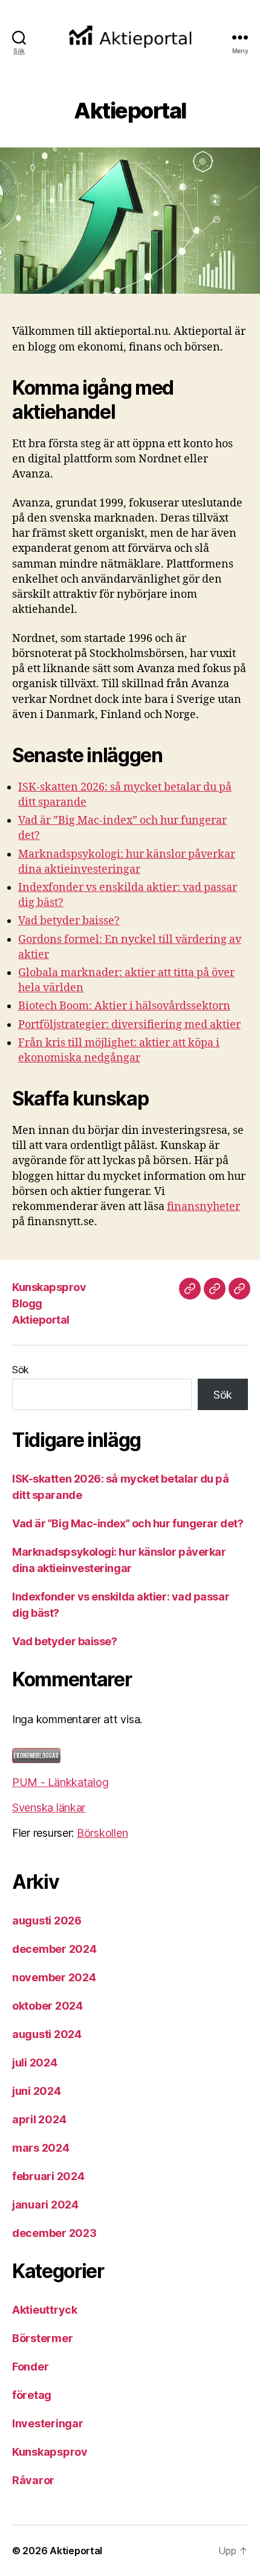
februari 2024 (48, 2176)
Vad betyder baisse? (69, 921)
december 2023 (54, 2233)
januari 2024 (45, 2205)
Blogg (27, 1303)
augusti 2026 (47, 1921)
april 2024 (39, 2119)
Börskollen (102, 1833)
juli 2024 (35, 2063)
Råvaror (33, 2480)
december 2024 (54, 1949)
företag (32, 2395)
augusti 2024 (47, 2034)
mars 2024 (41, 2148)
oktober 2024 (47, 2006)
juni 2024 (37, 2091)
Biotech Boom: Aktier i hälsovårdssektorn (124, 1006)
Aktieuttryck (45, 2310)
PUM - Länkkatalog (60, 1782)
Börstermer (42, 2338)
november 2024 (54, 1977)
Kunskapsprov (49, 1287)
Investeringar (48, 2423)
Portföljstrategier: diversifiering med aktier (129, 1025)
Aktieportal (41, 1320)
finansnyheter (203, 1207)
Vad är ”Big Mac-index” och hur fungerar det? (128, 1523)
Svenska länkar (49, 1807)
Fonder (30, 2367)
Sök (21, 1370)
